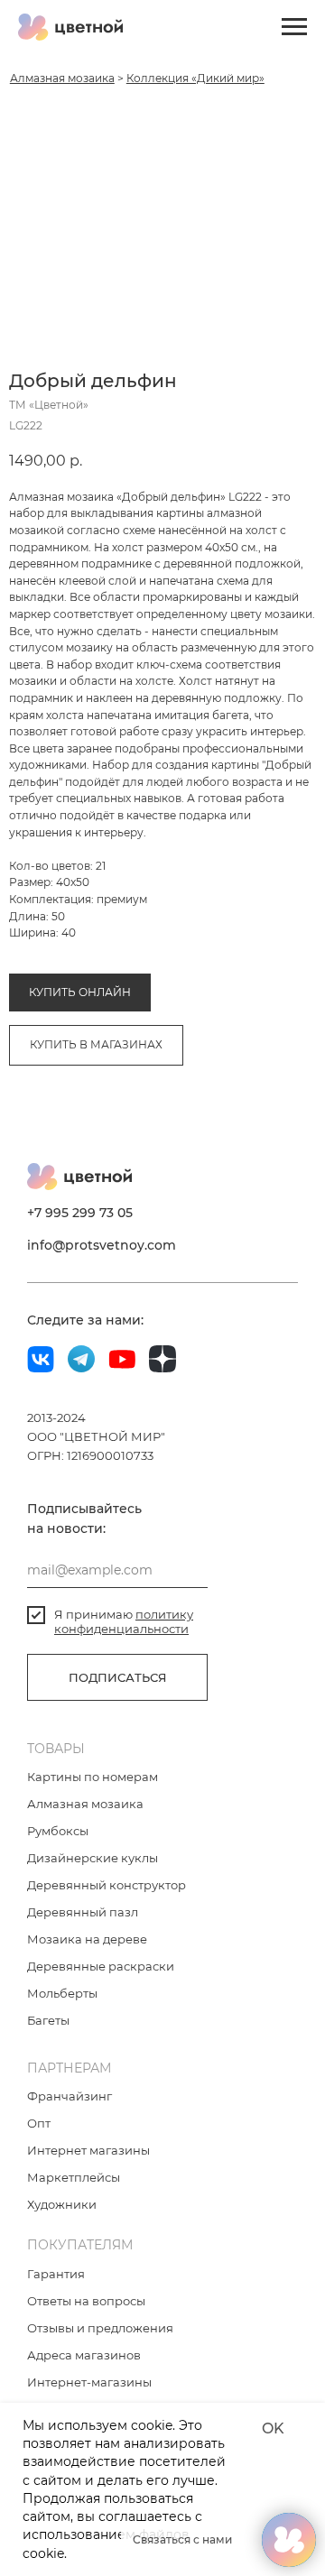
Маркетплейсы (74, 2177)
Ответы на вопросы (86, 2301)
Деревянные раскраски (101, 1966)
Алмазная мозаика (62, 78)
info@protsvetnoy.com (102, 1245)
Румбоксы (58, 1831)
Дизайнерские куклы (93, 1858)
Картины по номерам (93, 1777)
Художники (62, 2204)
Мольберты (62, 1993)
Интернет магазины (88, 2150)
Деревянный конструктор (107, 1885)
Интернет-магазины (89, 2382)
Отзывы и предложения (100, 2328)
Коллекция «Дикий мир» (195, 78)
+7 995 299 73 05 (80, 1213)
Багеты (48, 2020)
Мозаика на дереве (87, 1939)
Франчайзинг (70, 2096)
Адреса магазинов (84, 2355)
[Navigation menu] (294, 27)
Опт (39, 2123)
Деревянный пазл (83, 1912)
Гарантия (56, 2274)
